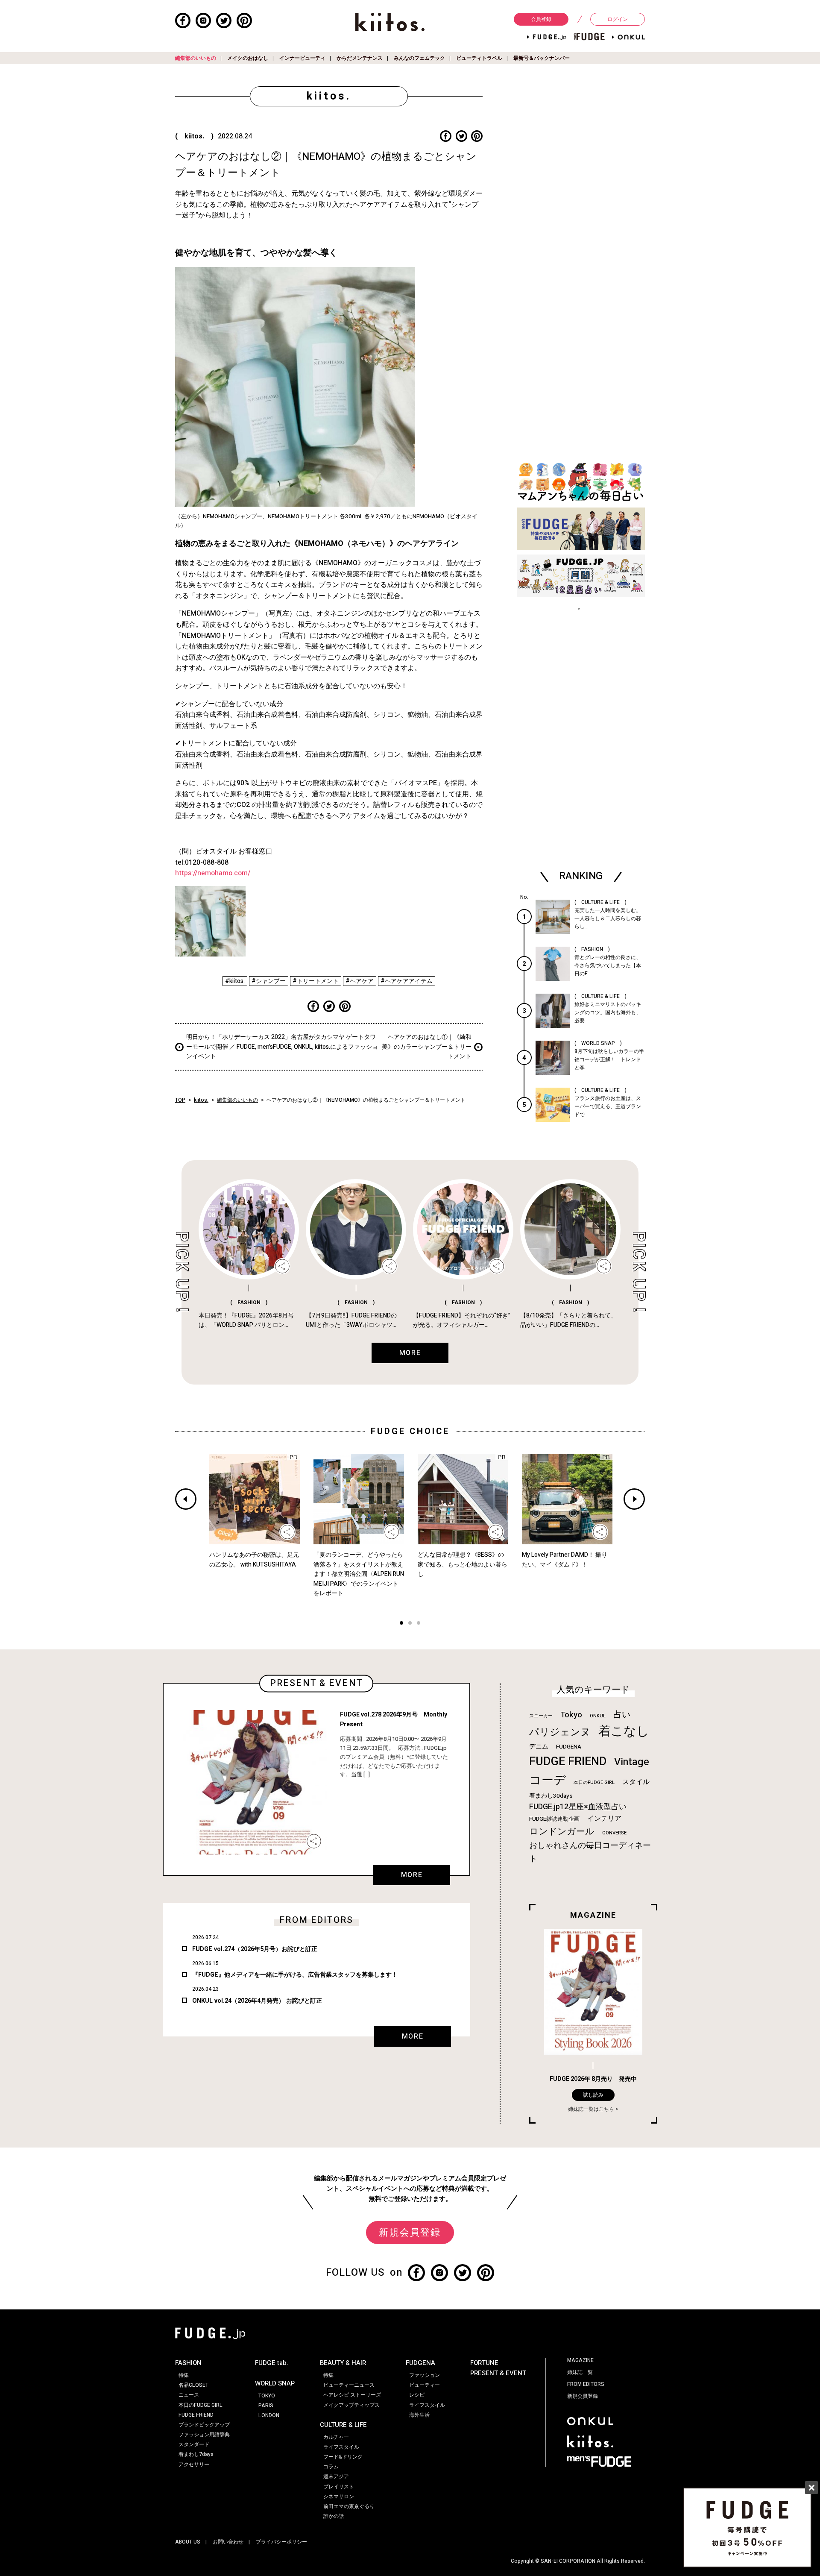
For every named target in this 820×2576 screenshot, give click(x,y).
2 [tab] (410, 1624)
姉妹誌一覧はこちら (591, 2109)
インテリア (604, 1819)
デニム (539, 1746)
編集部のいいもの (196, 58)
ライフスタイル (341, 2447)
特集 (184, 2375)
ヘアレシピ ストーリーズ (352, 2395)
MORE (412, 1875)
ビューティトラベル (479, 58)
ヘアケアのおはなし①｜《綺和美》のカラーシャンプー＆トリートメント (427, 1047)
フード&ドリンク (343, 2457)
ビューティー (425, 2385)
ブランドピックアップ (204, 2425)
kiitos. (201, 1100)
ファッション (425, 2375)
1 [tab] (401, 1624)
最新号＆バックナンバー (542, 58)
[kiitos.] (390, 22)
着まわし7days (196, 2454)
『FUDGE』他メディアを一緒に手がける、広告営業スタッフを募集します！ (295, 1975)
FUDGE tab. (272, 2363)
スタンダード (194, 2444)
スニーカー (541, 1716)
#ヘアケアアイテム (407, 981)
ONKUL (598, 1716)
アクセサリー (194, 2465)
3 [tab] (419, 1624)
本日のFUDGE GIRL (594, 1782)
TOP (180, 1100)
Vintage (632, 1762)
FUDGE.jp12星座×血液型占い (578, 1807)
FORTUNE (484, 2363)
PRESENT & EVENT (498, 2373)
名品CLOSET (193, 2385)
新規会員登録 (410, 2233)
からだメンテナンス (360, 58)
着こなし (624, 1731)
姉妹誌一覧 (580, 2372)
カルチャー (336, 2437)
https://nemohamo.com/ (213, 873)
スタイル (636, 1782)
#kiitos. (235, 981)
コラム (331, 2467)
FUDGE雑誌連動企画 (554, 1819)
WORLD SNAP (275, 2383)
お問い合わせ (228, 2542)
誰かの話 (334, 2516)
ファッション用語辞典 (204, 2435)
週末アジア (336, 2476)
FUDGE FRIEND (568, 1762)
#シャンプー (269, 981)
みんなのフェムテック (419, 58)
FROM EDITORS (586, 2384)
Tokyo (571, 1715)
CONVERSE (614, 1833)
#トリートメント (316, 981)
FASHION (188, 2363)
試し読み (593, 2095)
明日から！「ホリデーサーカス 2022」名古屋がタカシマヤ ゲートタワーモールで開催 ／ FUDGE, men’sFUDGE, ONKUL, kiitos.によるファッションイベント (282, 1047)
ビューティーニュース (349, 2385)
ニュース (189, 2395)
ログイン (618, 19)
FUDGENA (569, 1747)
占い (622, 1715)
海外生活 (419, 2415)
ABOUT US (188, 2542)
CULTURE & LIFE (343, 2425)
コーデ (548, 1780)
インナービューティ (302, 58)
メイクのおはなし (248, 58)
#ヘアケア (360, 981)
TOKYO (267, 2396)
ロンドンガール (562, 1832)
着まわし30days (551, 1796)
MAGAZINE (580, 2360)
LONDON (269, 2415)
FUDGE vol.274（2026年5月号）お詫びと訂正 (255, 1949)
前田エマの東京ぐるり (349, 2506)
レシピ (417, 2395)
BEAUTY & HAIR (343, 2363)
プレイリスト (339, 2487)
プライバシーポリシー (281, 2542)
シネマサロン (339, 2497)
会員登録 (541, 19)
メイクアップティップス (351, 2405)
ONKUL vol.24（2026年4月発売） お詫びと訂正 (257, 2001)
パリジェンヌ (560, 1732)
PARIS (266, 2406)
